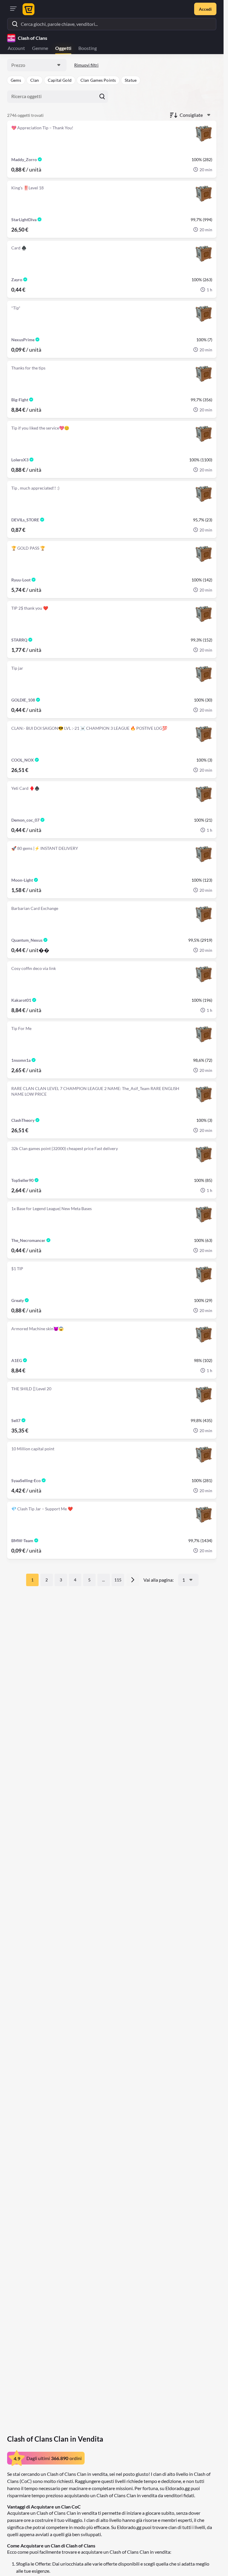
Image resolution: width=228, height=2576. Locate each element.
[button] (16, 80)
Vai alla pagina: (159, 1580)
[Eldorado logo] (28, 9)
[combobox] (37, 65)
